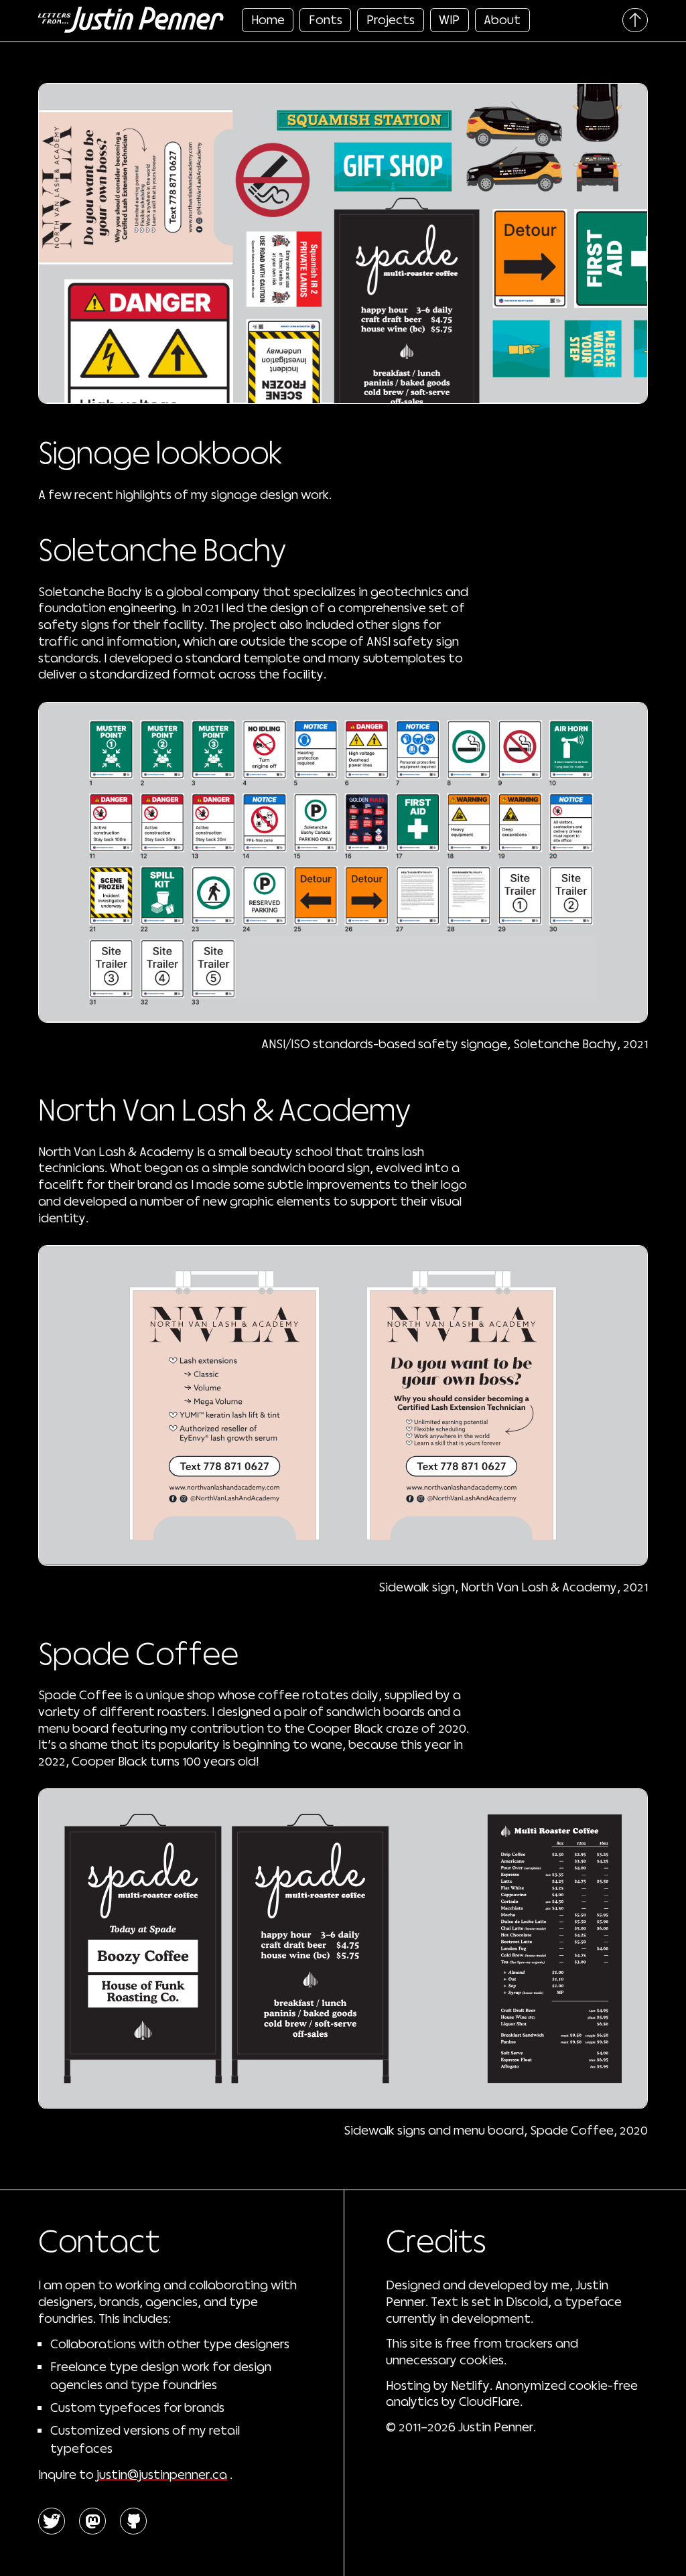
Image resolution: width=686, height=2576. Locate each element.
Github (134, 2521)
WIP (449, 19)
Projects (391, 19)
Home (268, 19)
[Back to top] (635, 20)
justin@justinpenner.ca (162, 2474)
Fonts (326, 19)
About (502, 19)
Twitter (52, 2521)
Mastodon (93, 2521)
